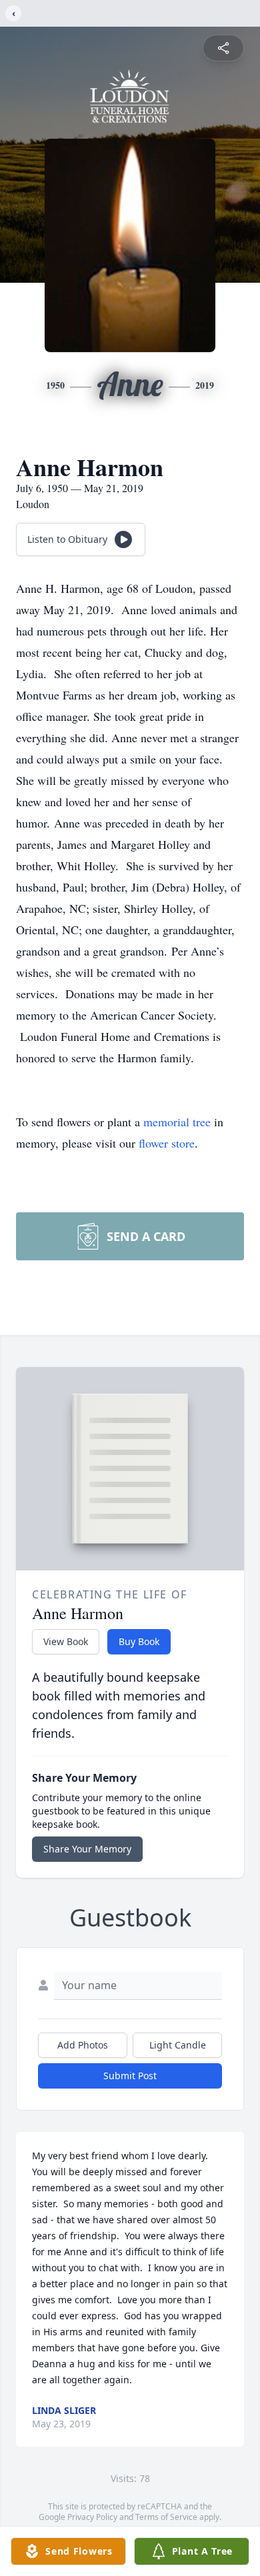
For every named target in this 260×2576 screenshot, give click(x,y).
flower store (167, 1143)
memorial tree (177, 1122)
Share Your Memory (87, 1849)
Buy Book (139, 1641)
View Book (66, 1641)
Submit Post (130, 2076)
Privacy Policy (92, 2517)
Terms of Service (166, 2517)
